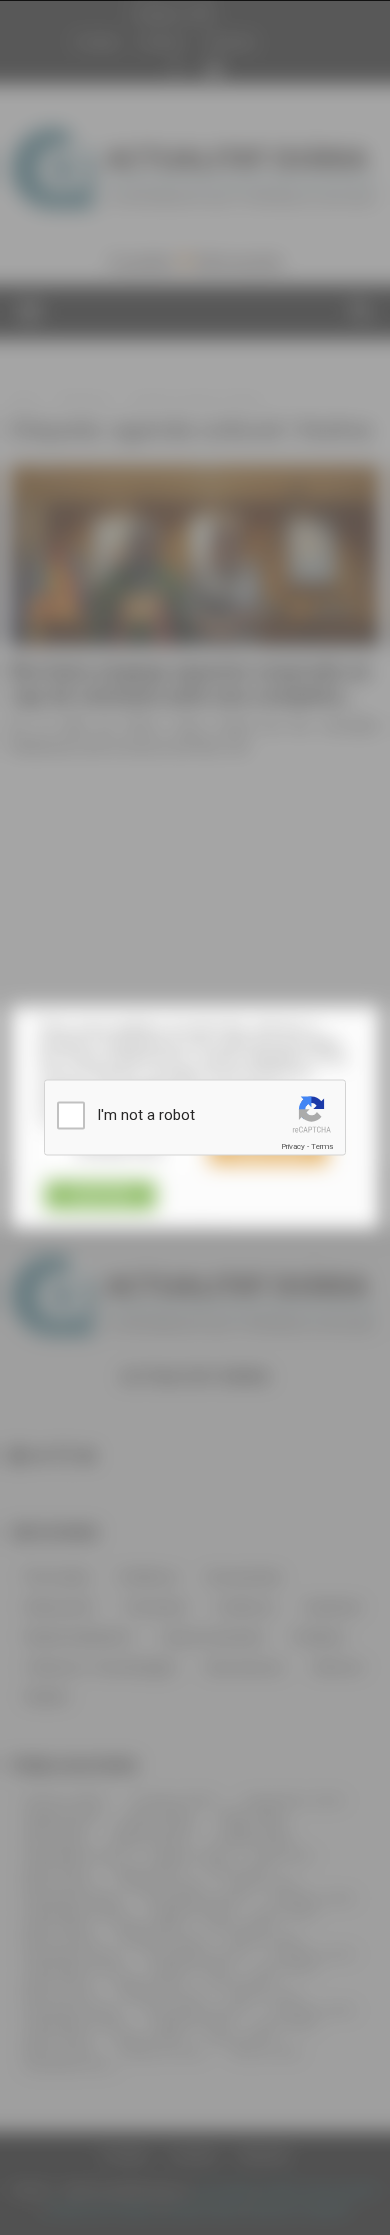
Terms (322, 1146)
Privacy (293, 1146)
